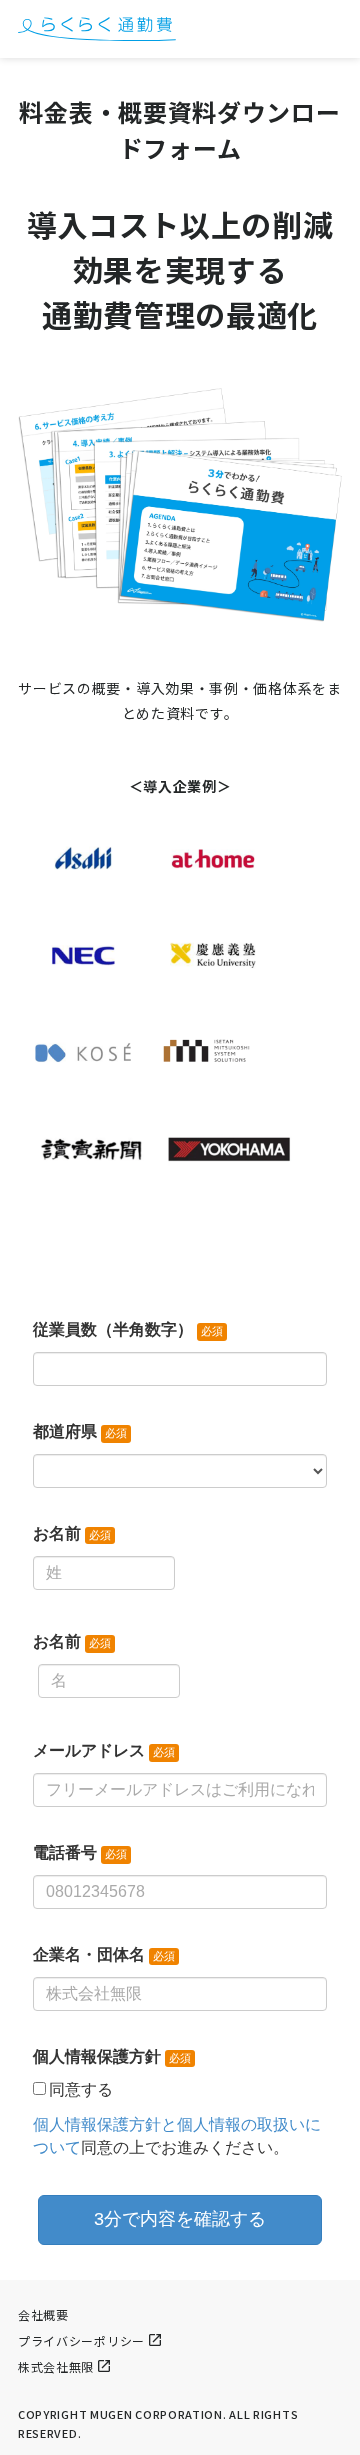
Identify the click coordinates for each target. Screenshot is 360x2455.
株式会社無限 (56, 2366)
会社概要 (43, 2314)
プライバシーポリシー (81, 2340)
